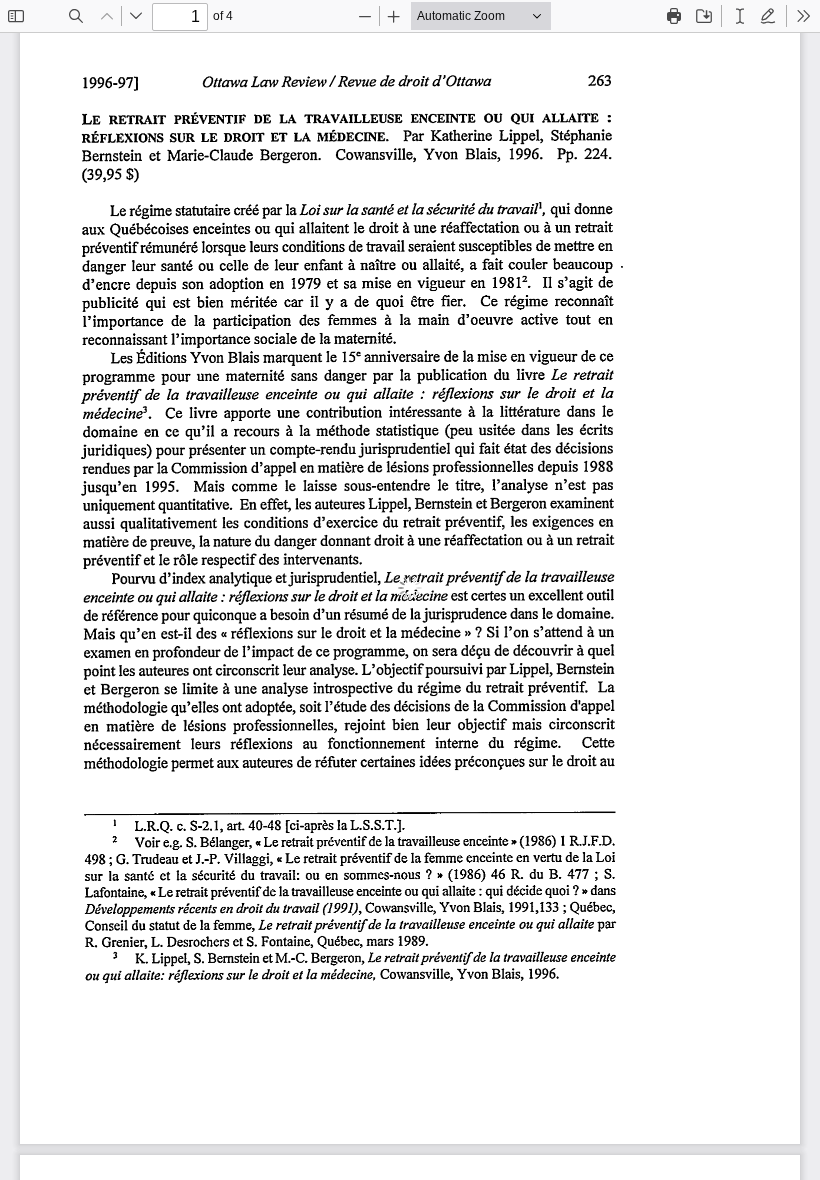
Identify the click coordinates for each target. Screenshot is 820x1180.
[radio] (740, 16)
